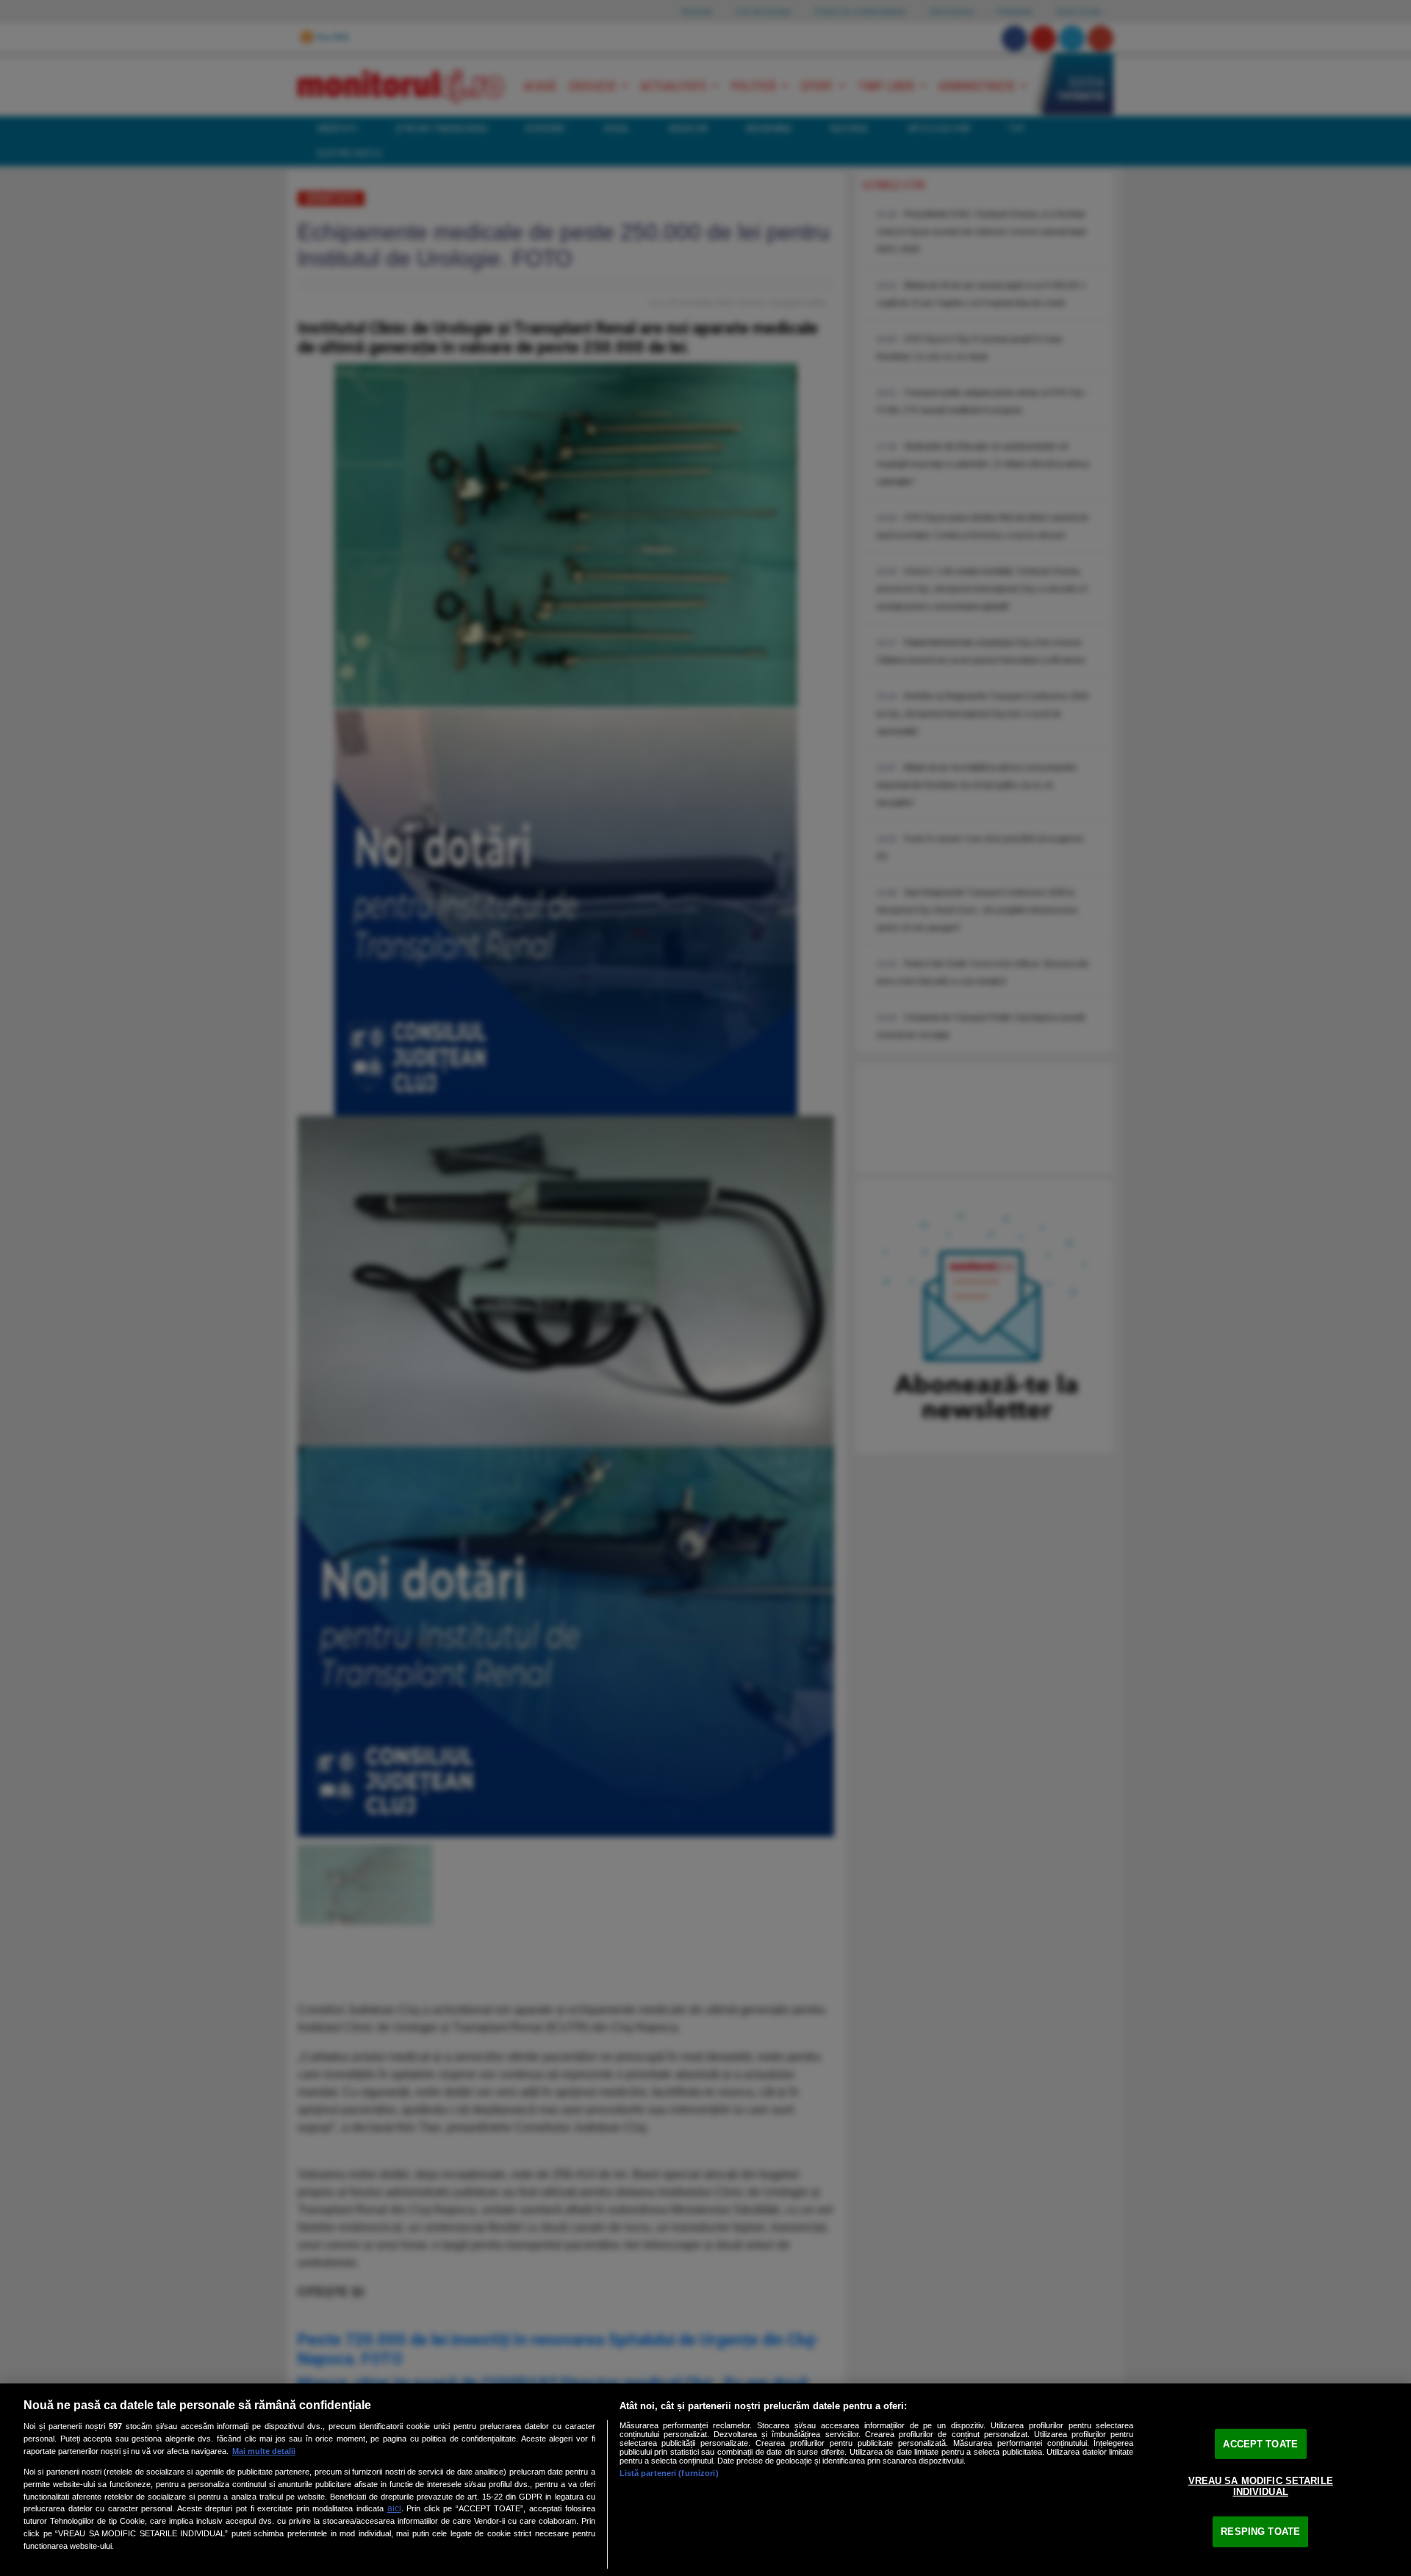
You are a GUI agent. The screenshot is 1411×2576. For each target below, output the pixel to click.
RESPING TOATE (1260, 2532)
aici (394, 2508)
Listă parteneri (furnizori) (669, 2473)
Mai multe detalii (264, 2451)
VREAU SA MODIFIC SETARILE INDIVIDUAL (1261, 2486)
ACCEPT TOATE (1260, 2444)
